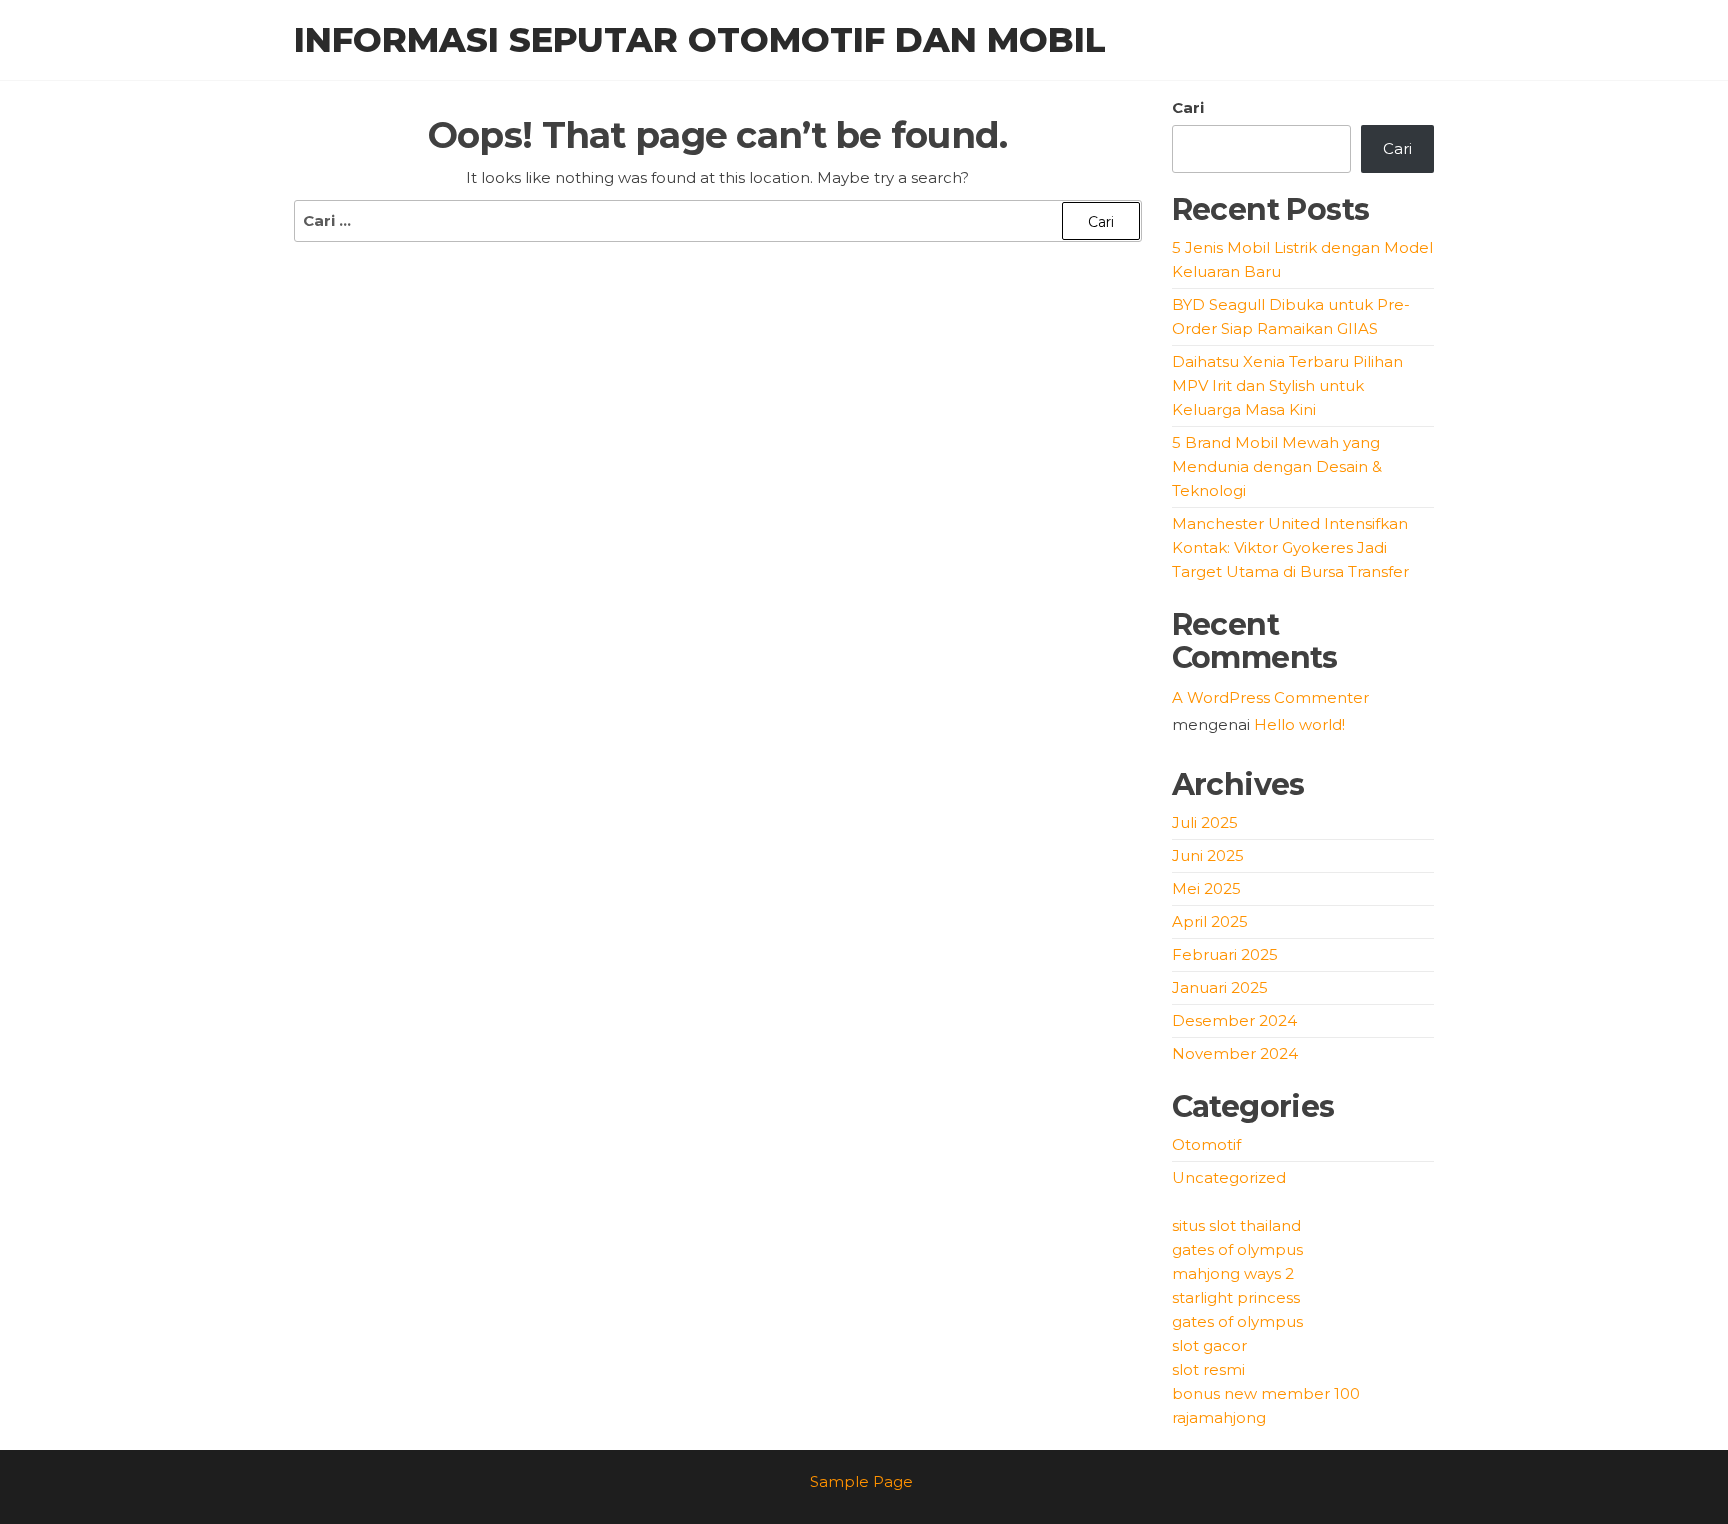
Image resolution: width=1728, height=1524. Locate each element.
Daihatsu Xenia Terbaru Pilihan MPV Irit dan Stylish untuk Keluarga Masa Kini (1287, 385)
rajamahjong (1219, 1417)
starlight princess (1236, 1297)
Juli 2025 (1205, 822)
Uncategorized (1229, 1177)
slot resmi (1208, 1369)
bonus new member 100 (1266, 1393)
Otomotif (1206, 1144)
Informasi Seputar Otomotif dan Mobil (700, 40)
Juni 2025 (1208, 855)
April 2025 (1210, 921)
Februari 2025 (1225, 954)
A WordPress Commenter (1270, 697)
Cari (1188, 107)
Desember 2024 (1234, 1020)
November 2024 (1235, 1053)
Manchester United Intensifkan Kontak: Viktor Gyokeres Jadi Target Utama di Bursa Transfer (1290, 547)
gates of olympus (1237, 1249)
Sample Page (861, 1481)
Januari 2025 (1220, 987)
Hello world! (1299, 724)
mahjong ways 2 (1233, 1273)
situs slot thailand (1236, 1225)
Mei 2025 (1206, 888)
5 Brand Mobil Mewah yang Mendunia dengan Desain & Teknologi (1277, 466)
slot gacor (1209, 1345)
